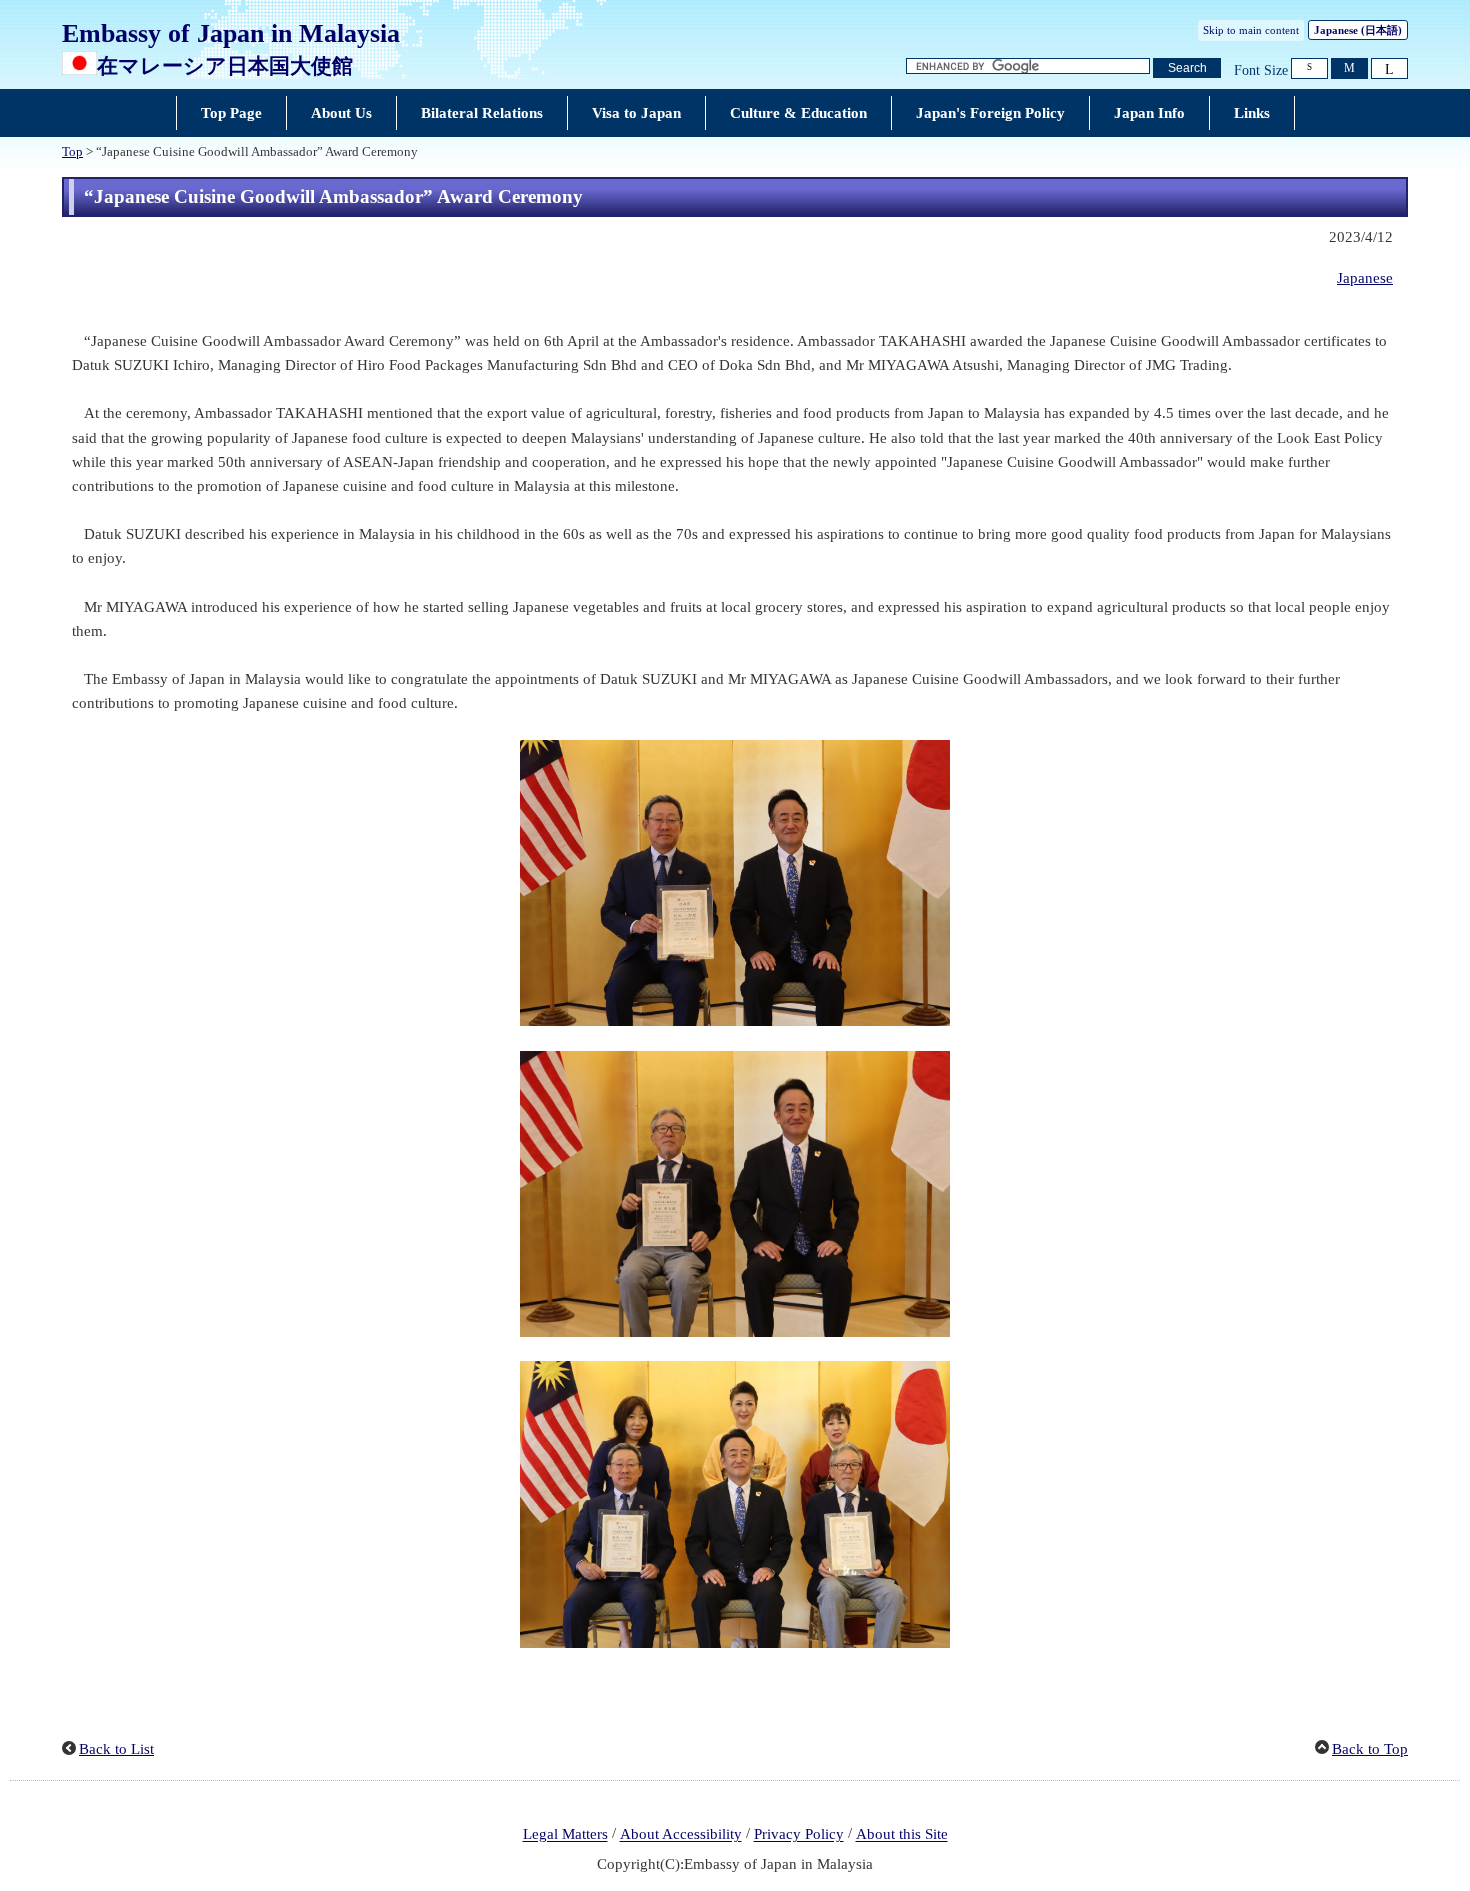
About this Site (902, 1835)
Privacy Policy (799, 1835)
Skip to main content (1251, 30)
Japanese (1358, 30)
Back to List (116, 1749)
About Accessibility (681, 1835)
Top (72, 152)
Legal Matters (565, 1835)
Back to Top (1370, 1749)
